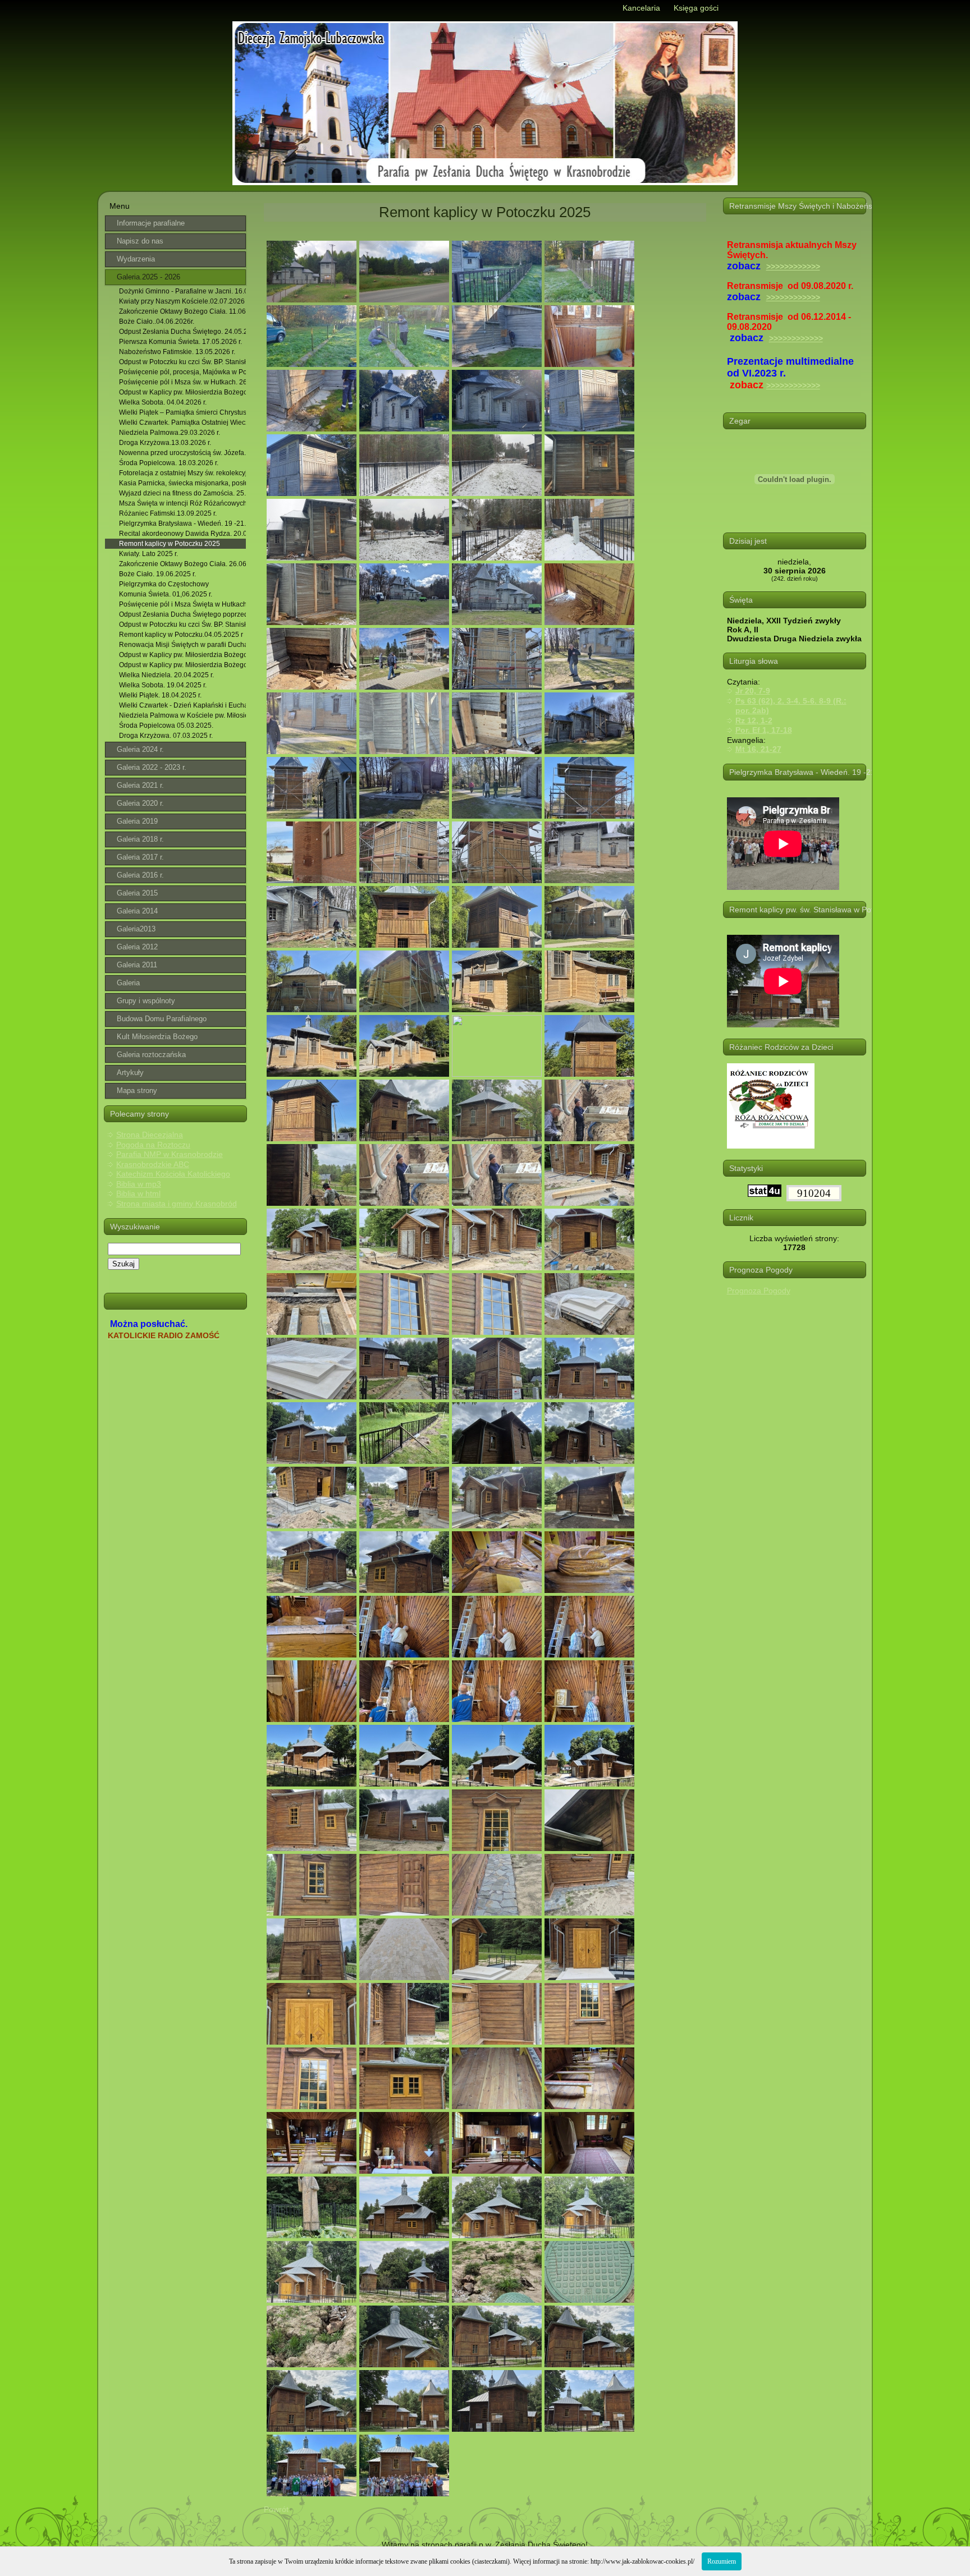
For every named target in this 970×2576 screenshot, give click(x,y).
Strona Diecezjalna (150, 1135)
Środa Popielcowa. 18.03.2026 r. (169, 463)
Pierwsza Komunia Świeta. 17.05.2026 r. (180, 342)
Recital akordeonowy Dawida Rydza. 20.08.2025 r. (183, 534)
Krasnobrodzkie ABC (153, 1164)
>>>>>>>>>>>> (793, 267)
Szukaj (123, 1264)
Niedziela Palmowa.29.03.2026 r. (170, 433)
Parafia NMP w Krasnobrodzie (170, 1154)
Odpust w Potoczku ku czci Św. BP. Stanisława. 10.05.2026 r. (183, 362)
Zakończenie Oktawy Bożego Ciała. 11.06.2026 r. (183, 311)
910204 (814, 1193)
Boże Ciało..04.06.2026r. (157, 322)
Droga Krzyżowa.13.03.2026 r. (165, 443)
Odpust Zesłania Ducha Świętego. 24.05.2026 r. (183, 332)
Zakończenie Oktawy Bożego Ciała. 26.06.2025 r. (183, 564)
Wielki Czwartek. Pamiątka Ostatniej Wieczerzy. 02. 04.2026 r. (183, 423)
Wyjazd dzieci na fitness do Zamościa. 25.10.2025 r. (183, 493)
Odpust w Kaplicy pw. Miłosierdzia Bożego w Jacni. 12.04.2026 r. (183, 392)
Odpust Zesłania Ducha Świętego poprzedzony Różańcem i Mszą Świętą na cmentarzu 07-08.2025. (183, 614)
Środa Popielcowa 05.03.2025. (166, 725)
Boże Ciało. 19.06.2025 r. (157, 574)
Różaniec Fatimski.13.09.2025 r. (168, 513)
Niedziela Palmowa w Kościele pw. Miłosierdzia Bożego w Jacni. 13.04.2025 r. (183, 715)
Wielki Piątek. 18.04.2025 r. (160, 695)
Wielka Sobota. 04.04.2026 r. (163, 402)
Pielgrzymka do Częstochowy (164, 584)
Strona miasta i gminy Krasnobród (177, 1204)
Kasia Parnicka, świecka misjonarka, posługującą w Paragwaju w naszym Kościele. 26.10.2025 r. (183, 483)
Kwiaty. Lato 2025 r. (148, 554)
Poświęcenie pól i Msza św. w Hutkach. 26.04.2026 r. (183, 382)
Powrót (276, 2509)
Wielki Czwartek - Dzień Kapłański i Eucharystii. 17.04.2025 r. (183, 705)
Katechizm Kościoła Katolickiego (173, 1174)
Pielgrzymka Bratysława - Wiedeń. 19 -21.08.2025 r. (183, 524)
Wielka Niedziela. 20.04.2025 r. (166, 675)
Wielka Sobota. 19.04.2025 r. (163, 685)
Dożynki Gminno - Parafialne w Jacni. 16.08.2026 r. (183, 291)
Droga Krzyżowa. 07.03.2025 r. (166, 736)
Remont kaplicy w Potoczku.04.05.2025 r (181, 635)
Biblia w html (138, 1193)
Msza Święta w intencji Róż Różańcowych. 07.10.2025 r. (183, 503)
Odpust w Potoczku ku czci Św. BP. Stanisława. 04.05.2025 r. (183, 625)
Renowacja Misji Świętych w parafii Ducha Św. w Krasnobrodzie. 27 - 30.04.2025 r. (183, 645)
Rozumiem (722, 2561)
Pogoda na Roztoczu (153, 1145)
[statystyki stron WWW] (765, 1194)
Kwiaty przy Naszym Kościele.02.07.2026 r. (183, 301)
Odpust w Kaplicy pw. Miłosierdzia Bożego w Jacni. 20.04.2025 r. (183, 655)
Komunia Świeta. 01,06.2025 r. (166, 594)
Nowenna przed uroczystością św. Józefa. (182, 453)
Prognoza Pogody (759, 1291)
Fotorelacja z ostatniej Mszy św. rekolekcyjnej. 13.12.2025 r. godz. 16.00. (183, 473)
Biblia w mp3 (139, 1184)
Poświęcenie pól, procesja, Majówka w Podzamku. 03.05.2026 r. (183, 372)
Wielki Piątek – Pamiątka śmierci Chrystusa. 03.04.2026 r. (183, 412)
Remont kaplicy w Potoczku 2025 (170, 544)
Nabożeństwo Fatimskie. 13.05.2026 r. (177, 352)
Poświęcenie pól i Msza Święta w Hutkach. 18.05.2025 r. (183, 604)
